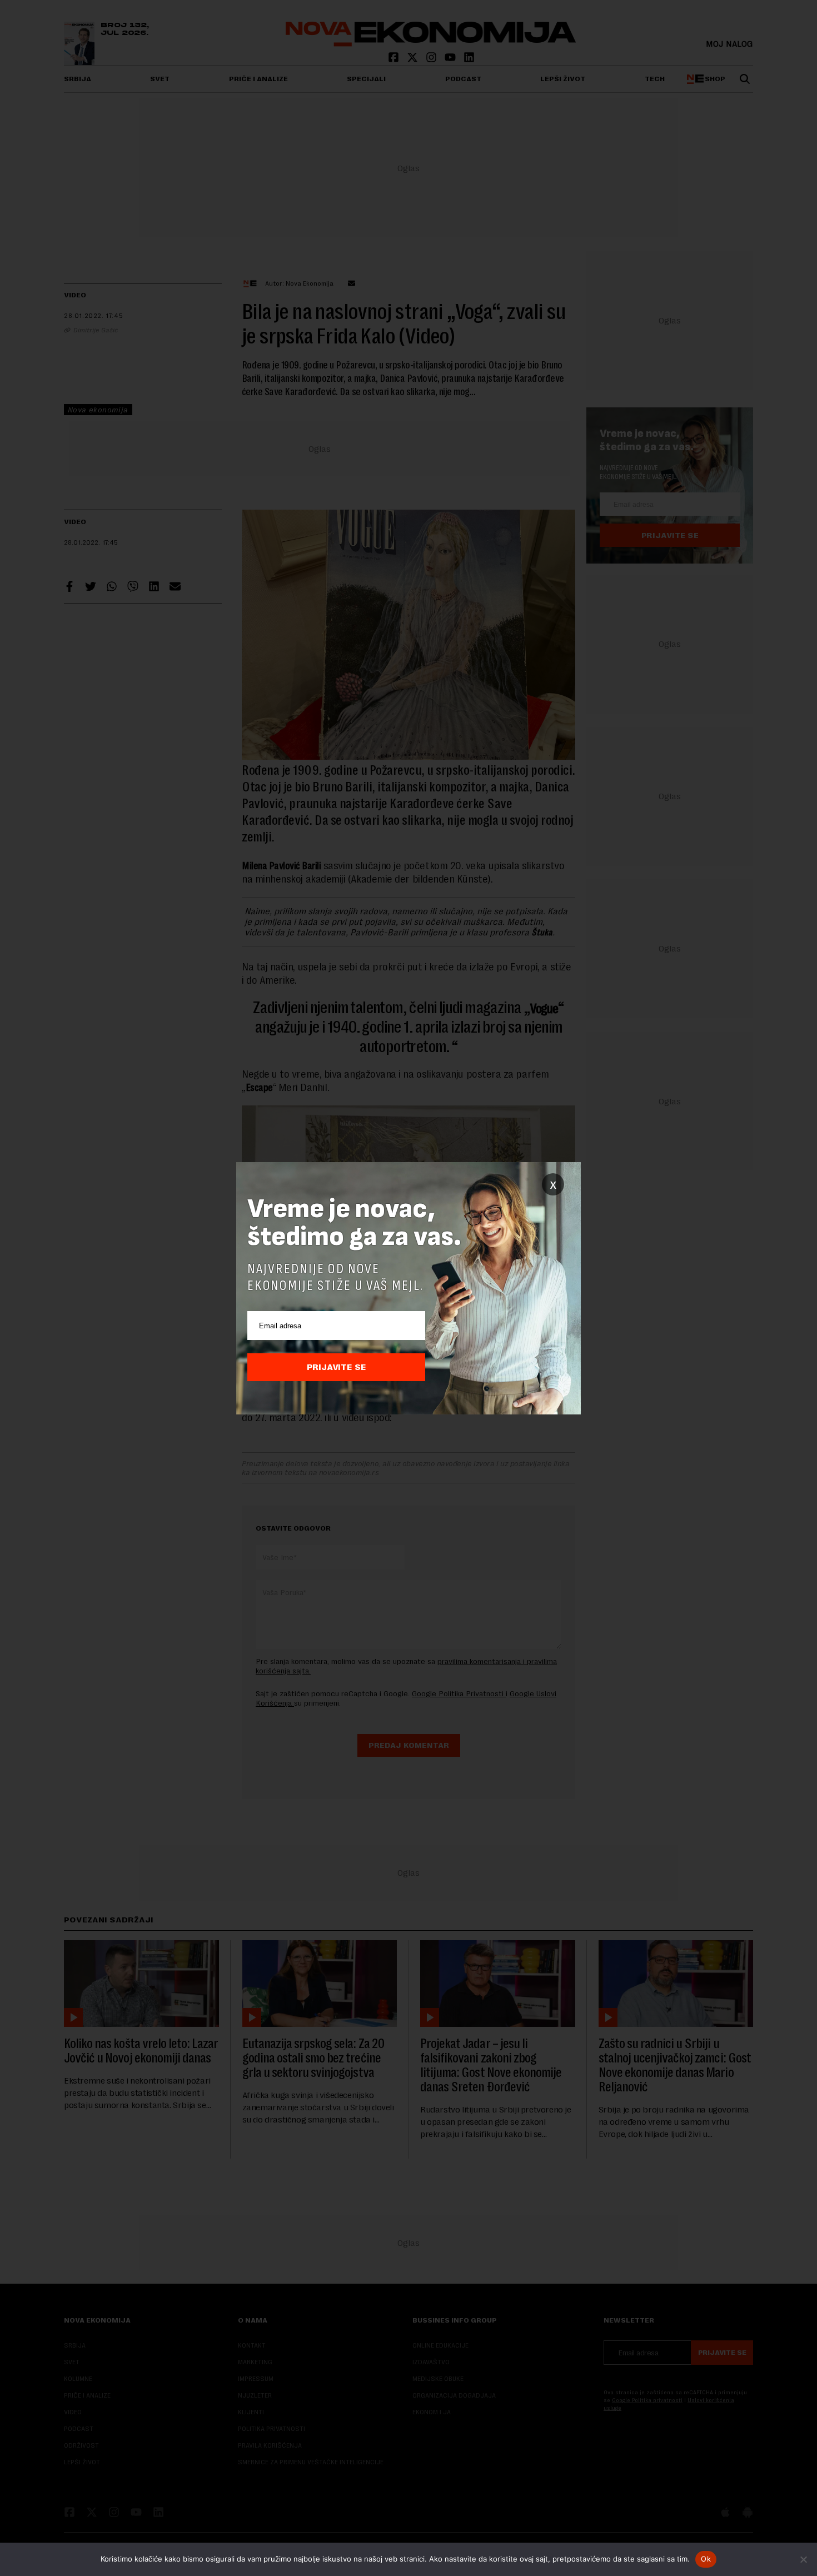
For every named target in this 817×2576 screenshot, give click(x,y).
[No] (803, 2559)
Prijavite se (337, 1367)
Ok (706, 2559)
